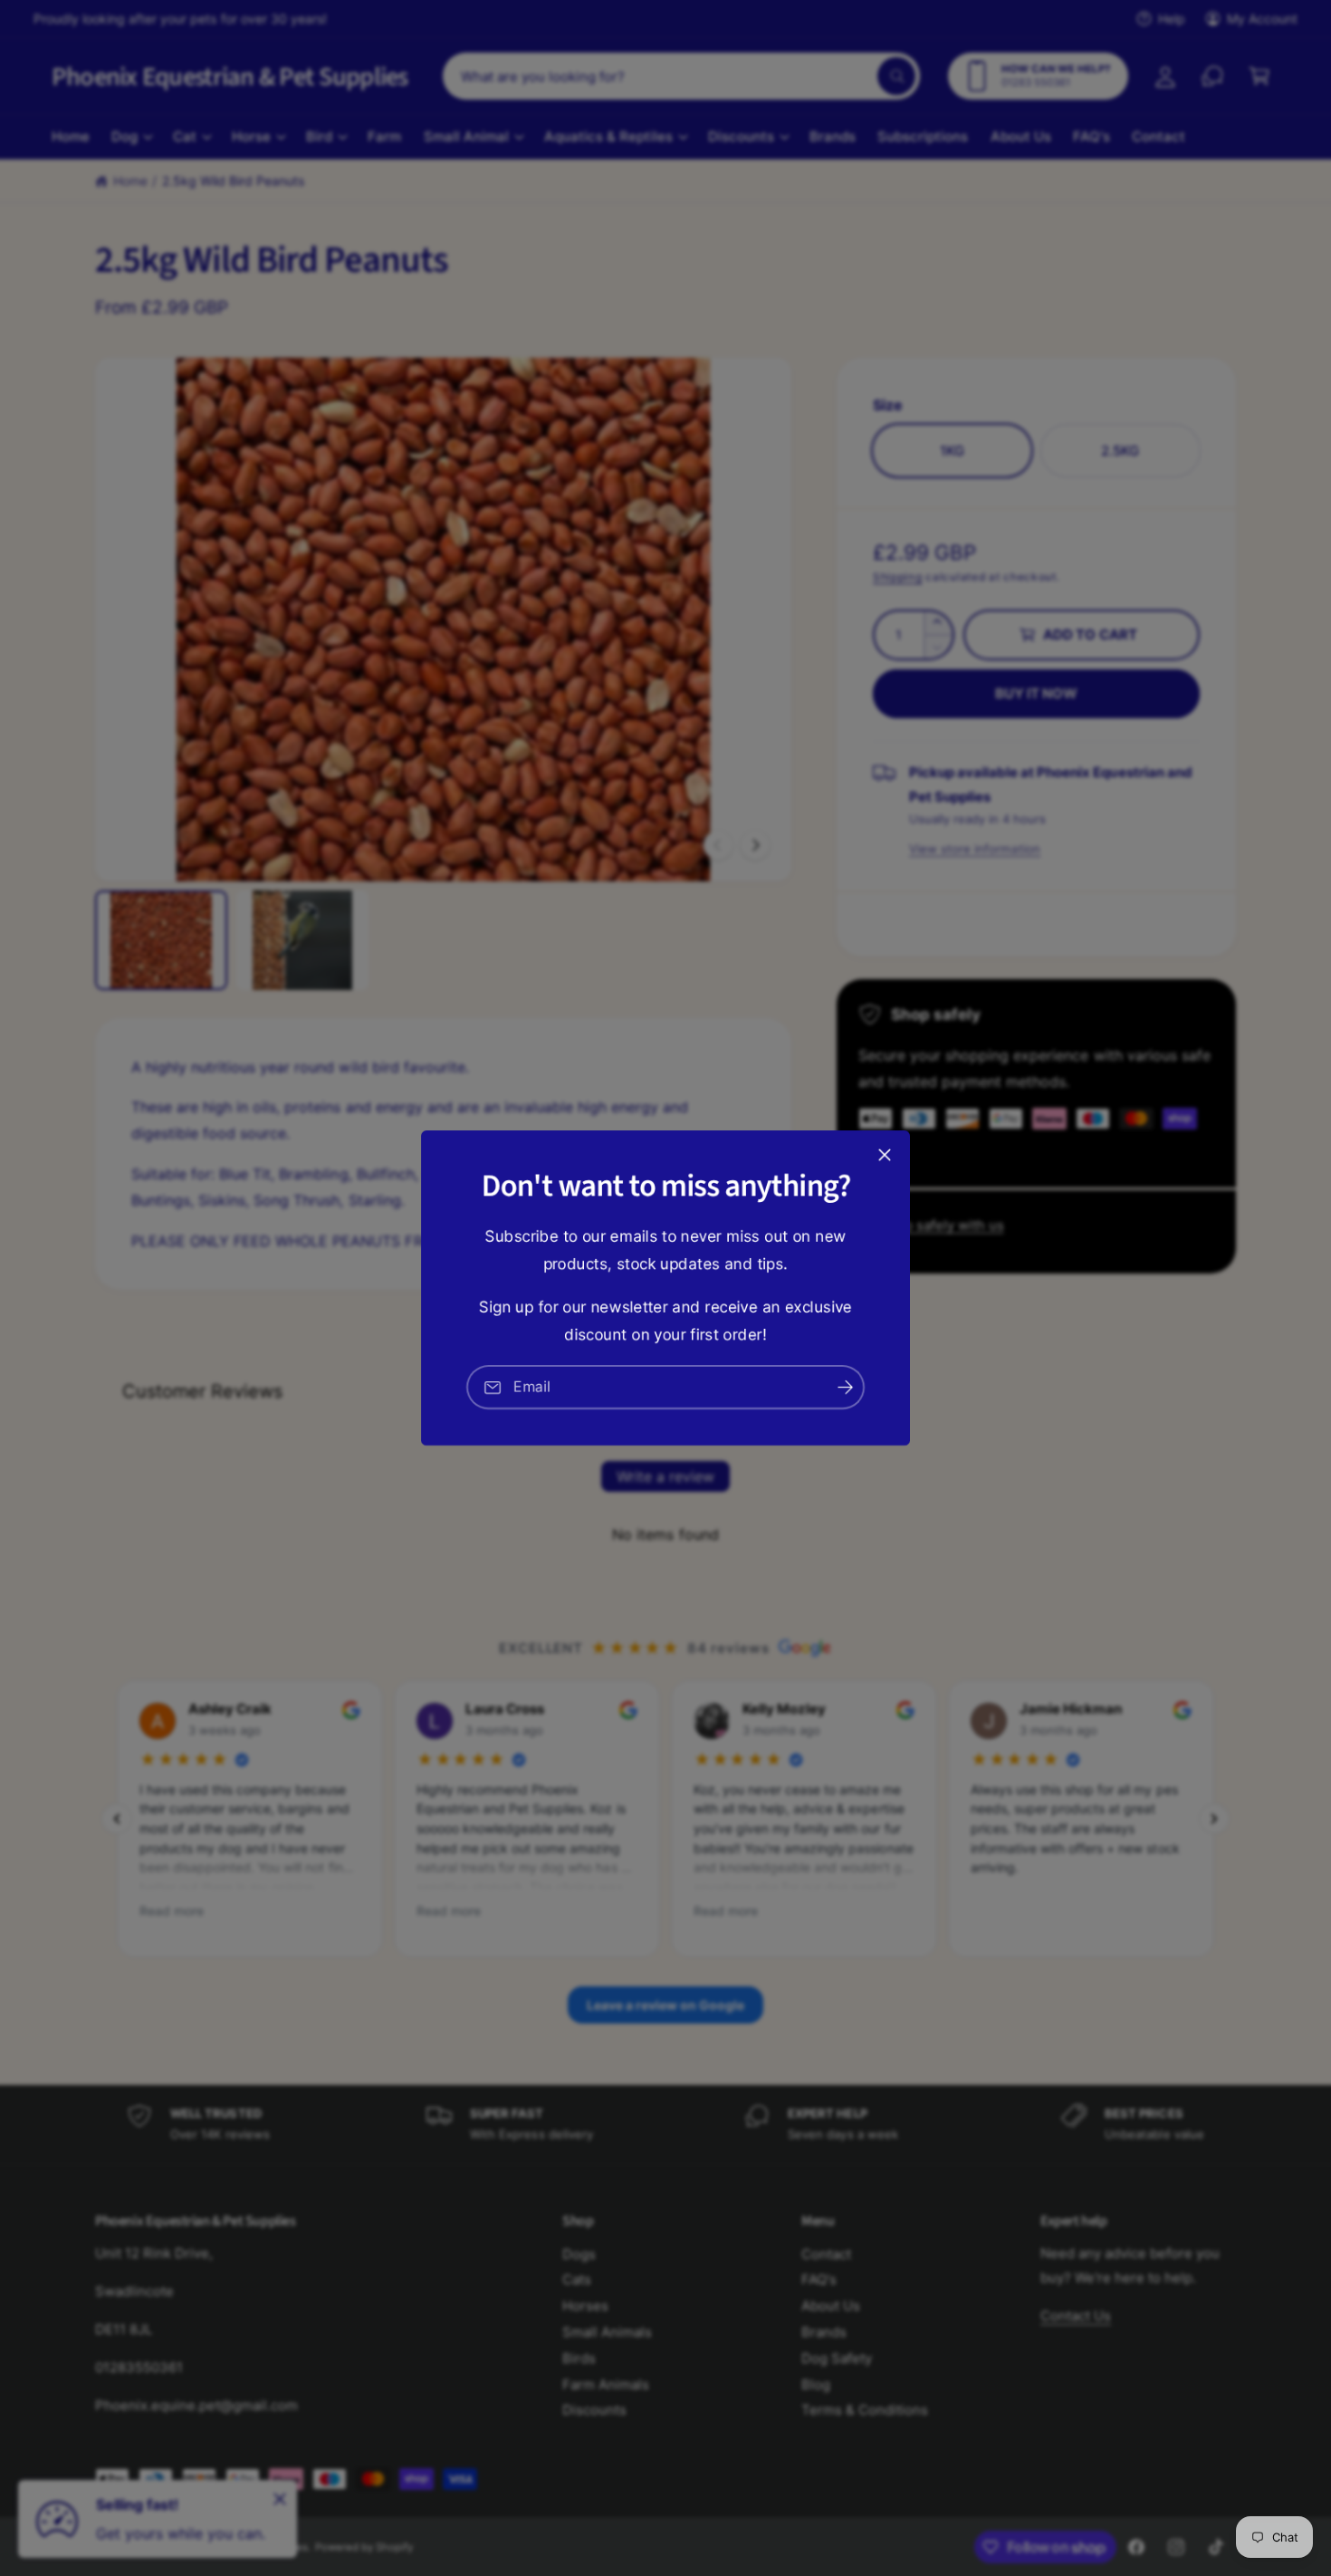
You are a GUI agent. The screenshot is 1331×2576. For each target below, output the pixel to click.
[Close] (885, 1155)
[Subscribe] (845, 1387)
